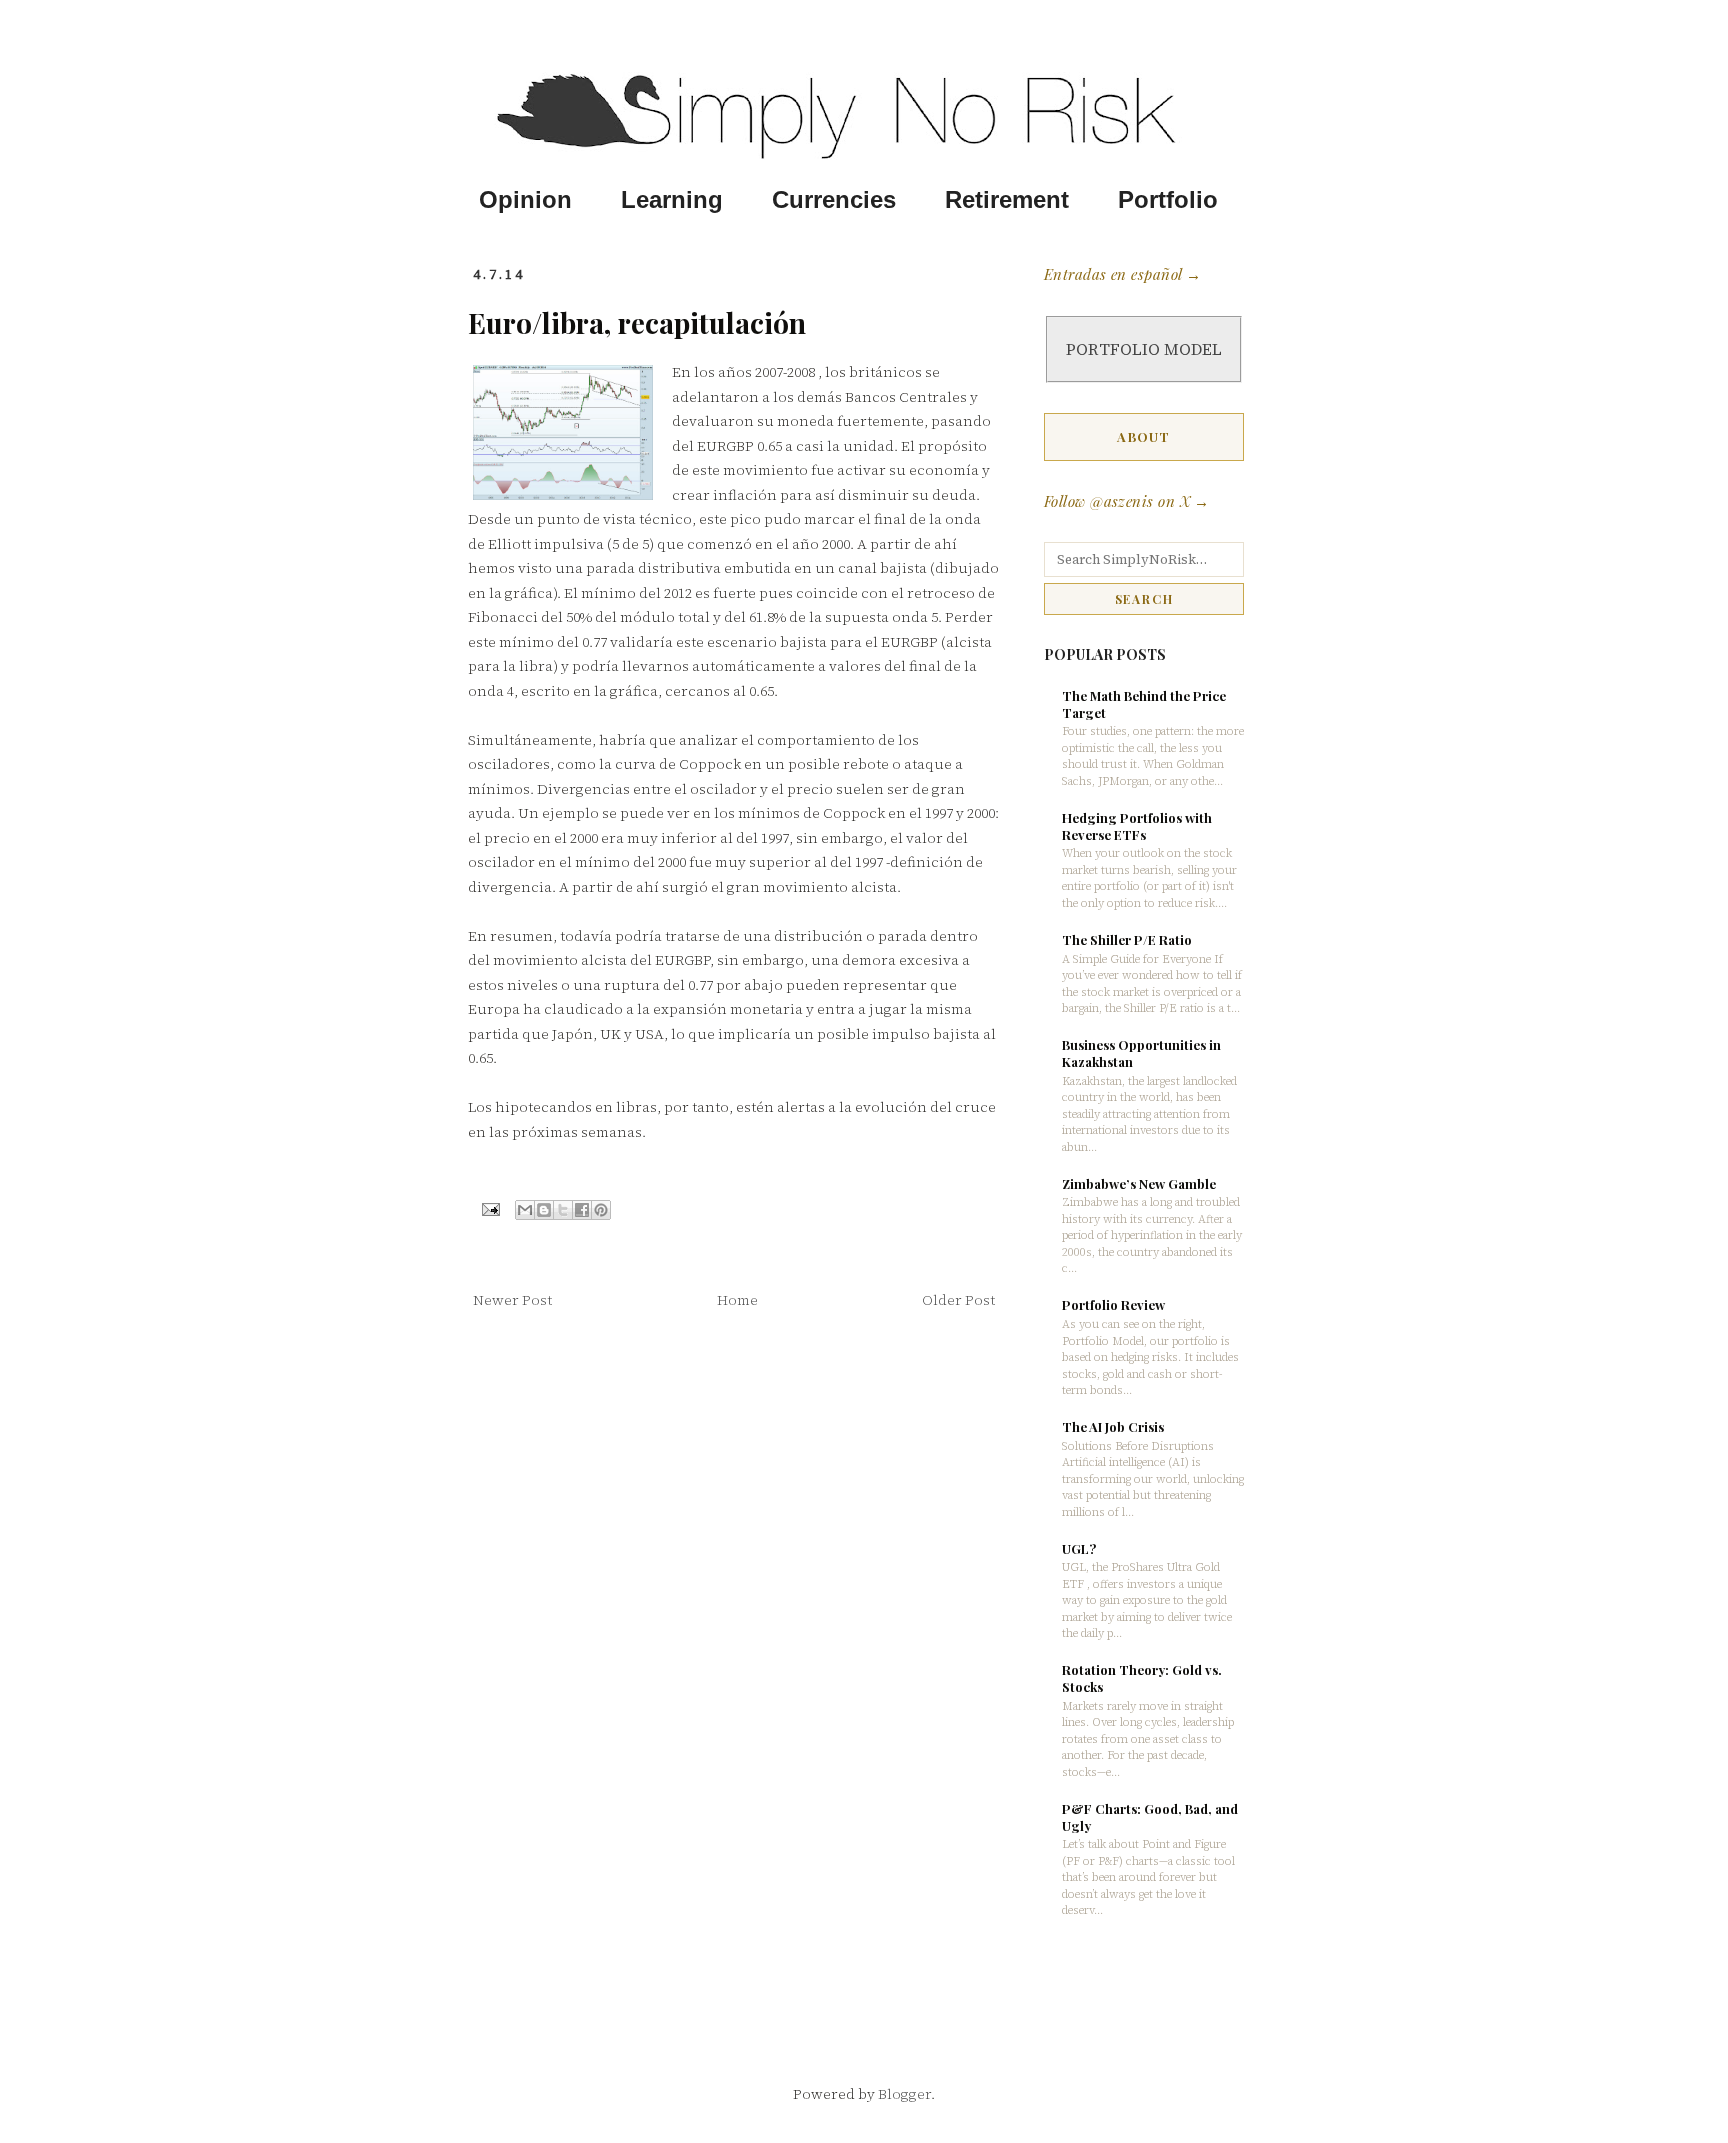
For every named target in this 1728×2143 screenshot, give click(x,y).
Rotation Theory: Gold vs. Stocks (1142, 1678)
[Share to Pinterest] (601, 1210)
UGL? (1079, 1548)
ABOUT (1144, 436)
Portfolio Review (1113, 1304)
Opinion (525, 200)
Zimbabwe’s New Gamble (1139, 1183)
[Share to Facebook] (582, 1210)
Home (737, 1300)
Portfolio (1168, 200)
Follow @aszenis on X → (1127, 501)
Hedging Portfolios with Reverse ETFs (1137, 826)
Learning (672, 200)
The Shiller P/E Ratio (1127, 939)
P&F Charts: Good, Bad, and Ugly (1150, 1817)
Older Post (958, 1300)
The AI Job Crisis (1113, 1426)
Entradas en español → (1122, 274)
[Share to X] (563, 1210)
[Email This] (525, 1210)
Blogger (904, 2094)
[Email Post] (489, 1208)
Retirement (1007, 200)
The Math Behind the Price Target (1144, 704)
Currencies (834, 200)
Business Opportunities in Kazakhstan (1141, 1053)
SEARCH (1144, 599)
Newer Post (512, 1300)
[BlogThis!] (544, 1210)
